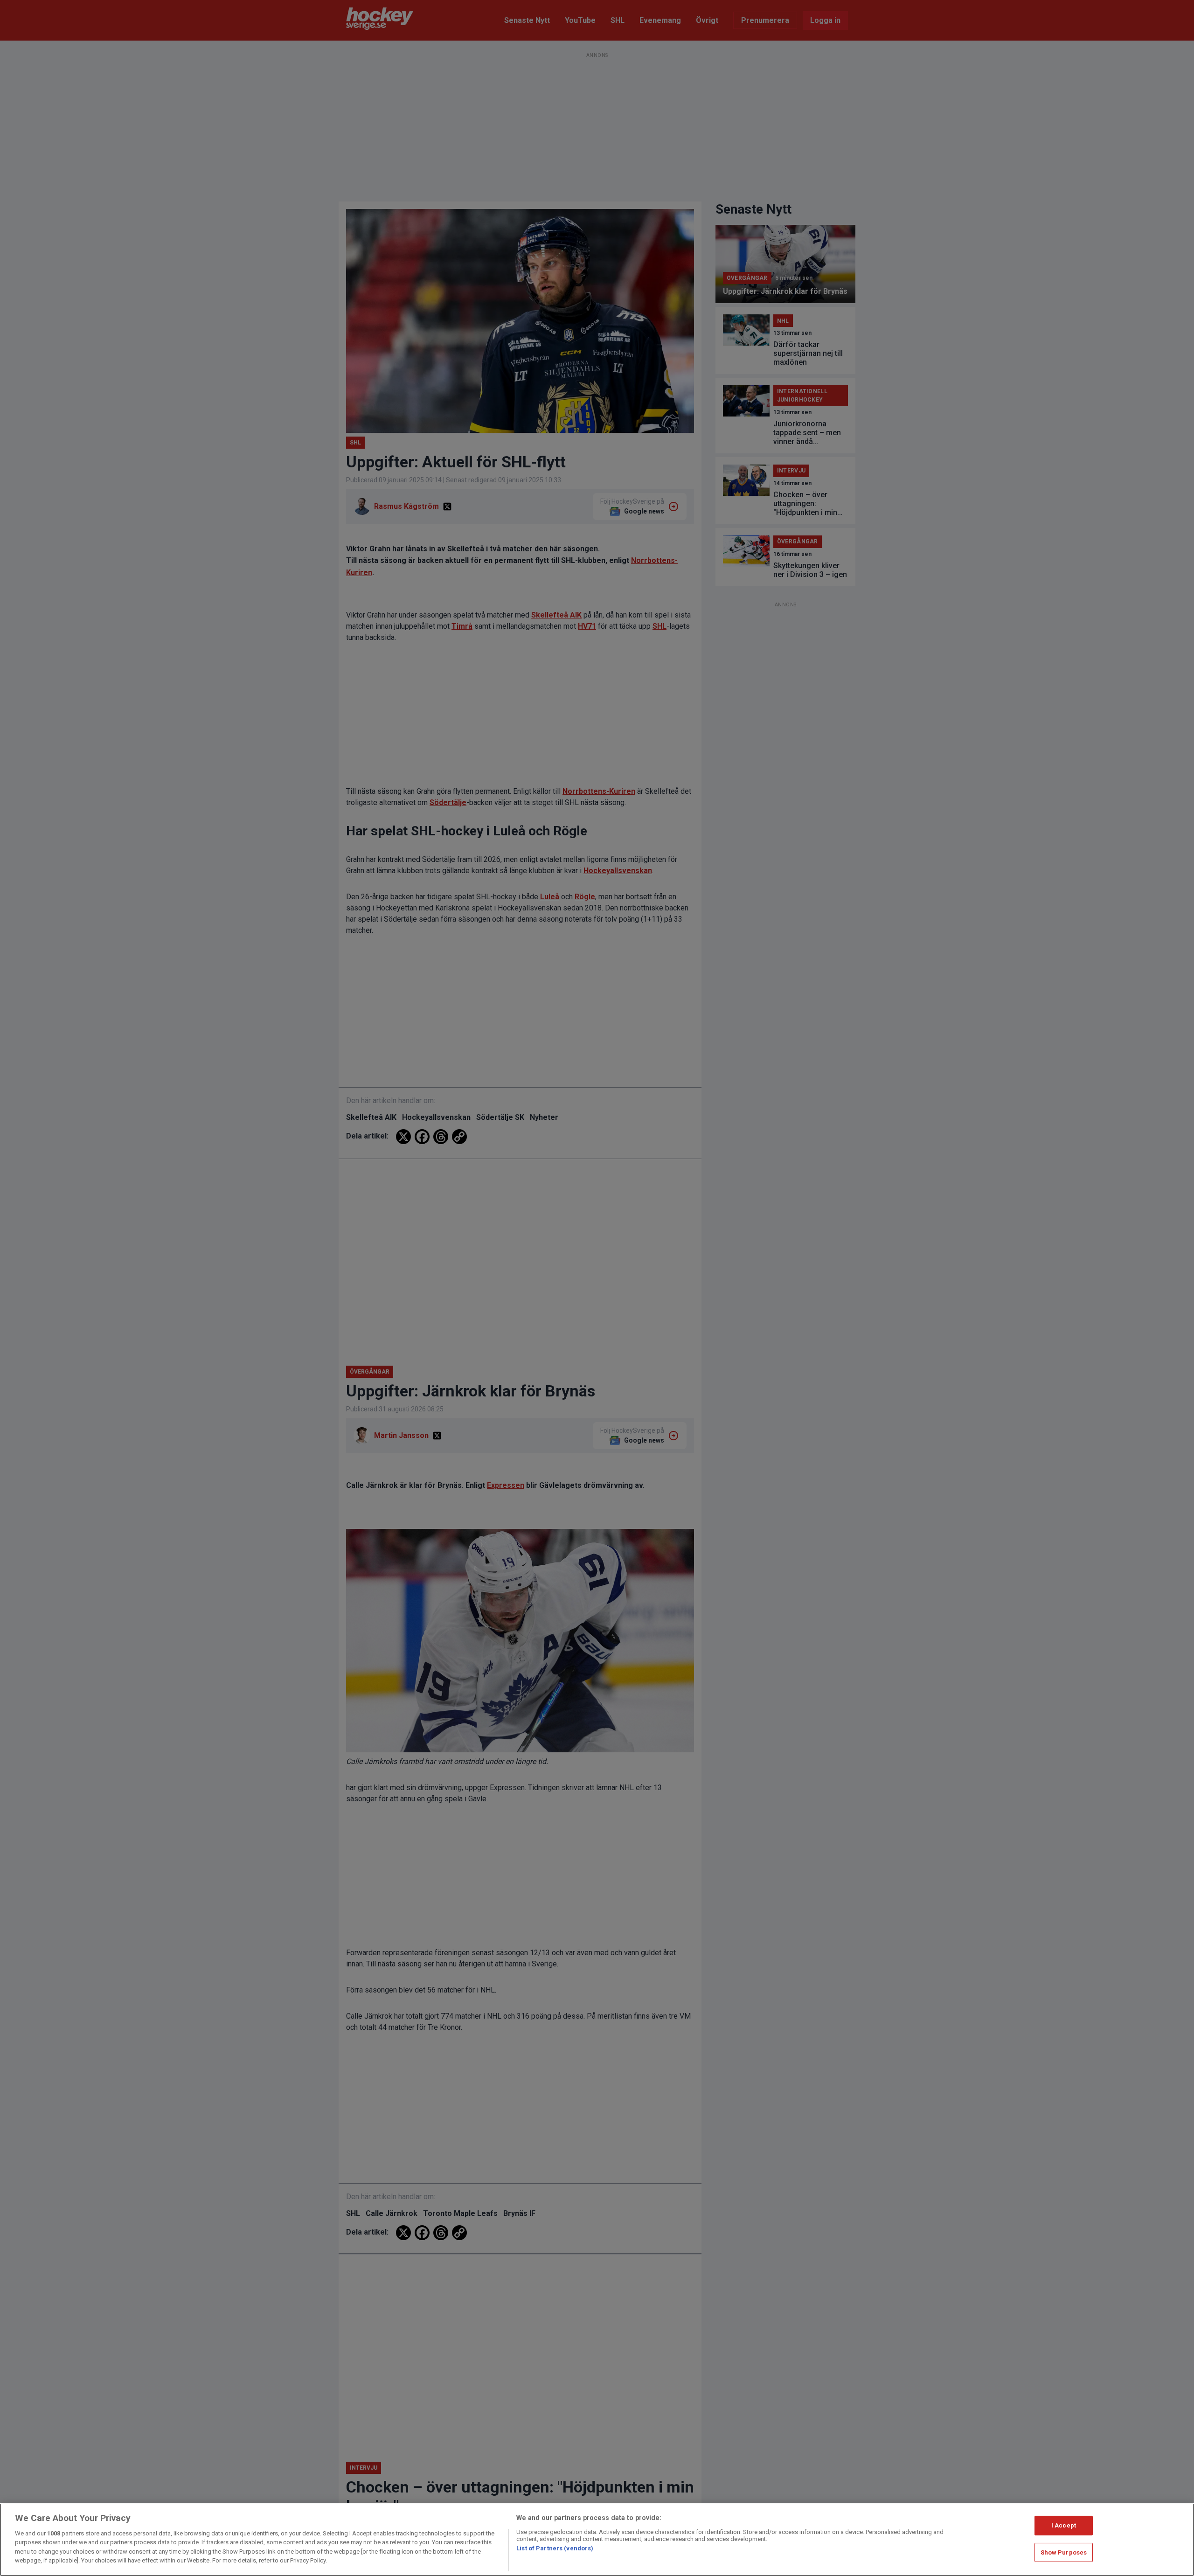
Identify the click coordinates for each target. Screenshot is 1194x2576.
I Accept (1064, 2525)
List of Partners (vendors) (555, 2548)
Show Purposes (1064, 2552)
